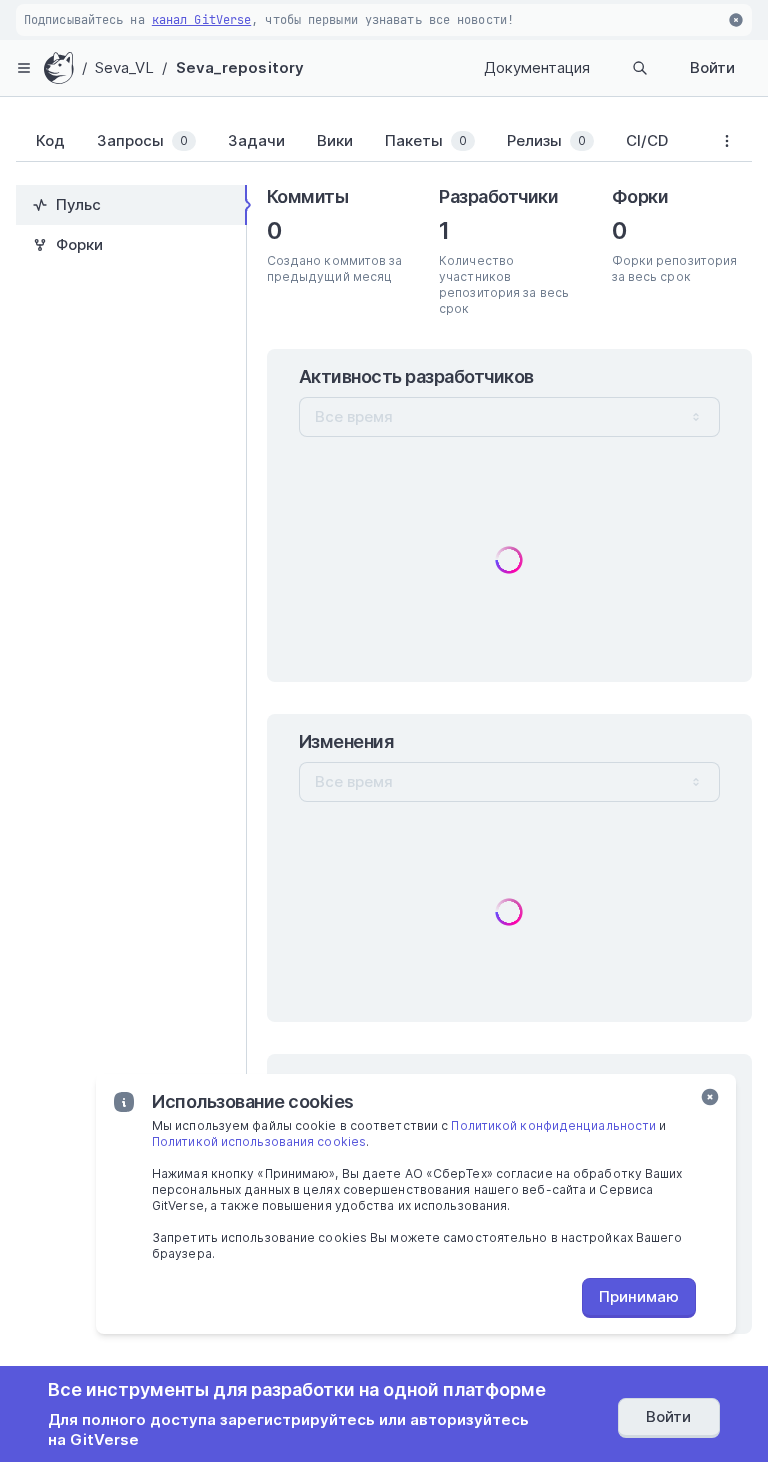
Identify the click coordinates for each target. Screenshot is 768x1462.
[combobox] (509, 417)
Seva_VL (125, 67)
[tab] (46, 141)
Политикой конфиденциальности (553, 1125)
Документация (537, 67)
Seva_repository (240, 67)
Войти (712, 67)
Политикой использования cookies (259, 1141)
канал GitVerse (201, 20)
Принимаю (639, 1296)
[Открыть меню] (24, 68)
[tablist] (359, 145)
